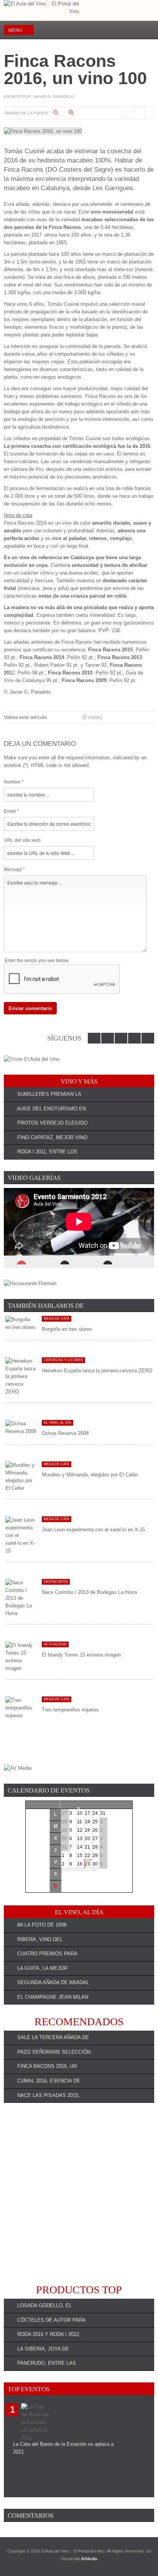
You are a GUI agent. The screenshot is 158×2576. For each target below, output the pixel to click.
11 (80, 1822)
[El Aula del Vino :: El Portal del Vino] (41, 8)
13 (80, 1839)
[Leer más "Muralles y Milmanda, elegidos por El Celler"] (21, 1477)
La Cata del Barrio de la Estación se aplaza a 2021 (63, 2448)
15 (80, 1855)
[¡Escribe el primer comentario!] (150, 113)
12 (80, 1830)
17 (87, 1813)
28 (95, 1847)
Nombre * (14, 782)
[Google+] (135, 30)
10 (80, 1813)
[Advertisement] (79, 2193)
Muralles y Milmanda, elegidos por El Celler (90, 1475)
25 (95, 1822)
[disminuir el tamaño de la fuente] (60, 113)
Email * (11, 811)
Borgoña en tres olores (67, 1329)
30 (95, 1864)
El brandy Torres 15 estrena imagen (81, 1655)
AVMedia (89, 2559)
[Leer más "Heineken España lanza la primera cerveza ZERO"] (21, 1376)
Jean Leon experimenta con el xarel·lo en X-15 (93, 1530)
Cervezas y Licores (63, 1360)
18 (87, 1822)
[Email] (139, 113)
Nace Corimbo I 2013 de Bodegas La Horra (89, 1592)
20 (87, 1839)
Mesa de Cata (57, 1319)
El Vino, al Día (58, 1423)
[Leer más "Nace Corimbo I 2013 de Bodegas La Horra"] (21, 1598)
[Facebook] (97, 30)
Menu (15, 30)
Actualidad (55, 1644)
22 (87, 1855)
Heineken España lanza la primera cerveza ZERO (97, 1371)
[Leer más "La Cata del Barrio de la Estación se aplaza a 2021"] (36, 2422)
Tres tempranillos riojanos (70, 1710)
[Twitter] (110, 30)
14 (80, 1847)
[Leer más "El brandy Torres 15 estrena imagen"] (21, 1657)
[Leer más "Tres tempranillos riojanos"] (21, 1708)
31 (103, 1813)
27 (95, 1839)
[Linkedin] (123, 30)
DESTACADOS (56, 1582)
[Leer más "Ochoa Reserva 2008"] (21, 1427)
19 (87, 1830)
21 (87, 1847)
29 (95, 1855)
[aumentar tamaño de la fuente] (76, 113)
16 (80, 1864)
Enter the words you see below (37, 961)
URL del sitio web (22, 840)
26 (95, 1830)
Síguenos (64, 1038)
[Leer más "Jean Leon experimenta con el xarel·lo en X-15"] (21, 1535)
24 (95, 1813)
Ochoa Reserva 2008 (65, 1433)
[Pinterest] (148, 30)
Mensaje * (14, 870)
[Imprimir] (128, 113)
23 (87, 1864)
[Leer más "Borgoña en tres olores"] (21, 1323)
